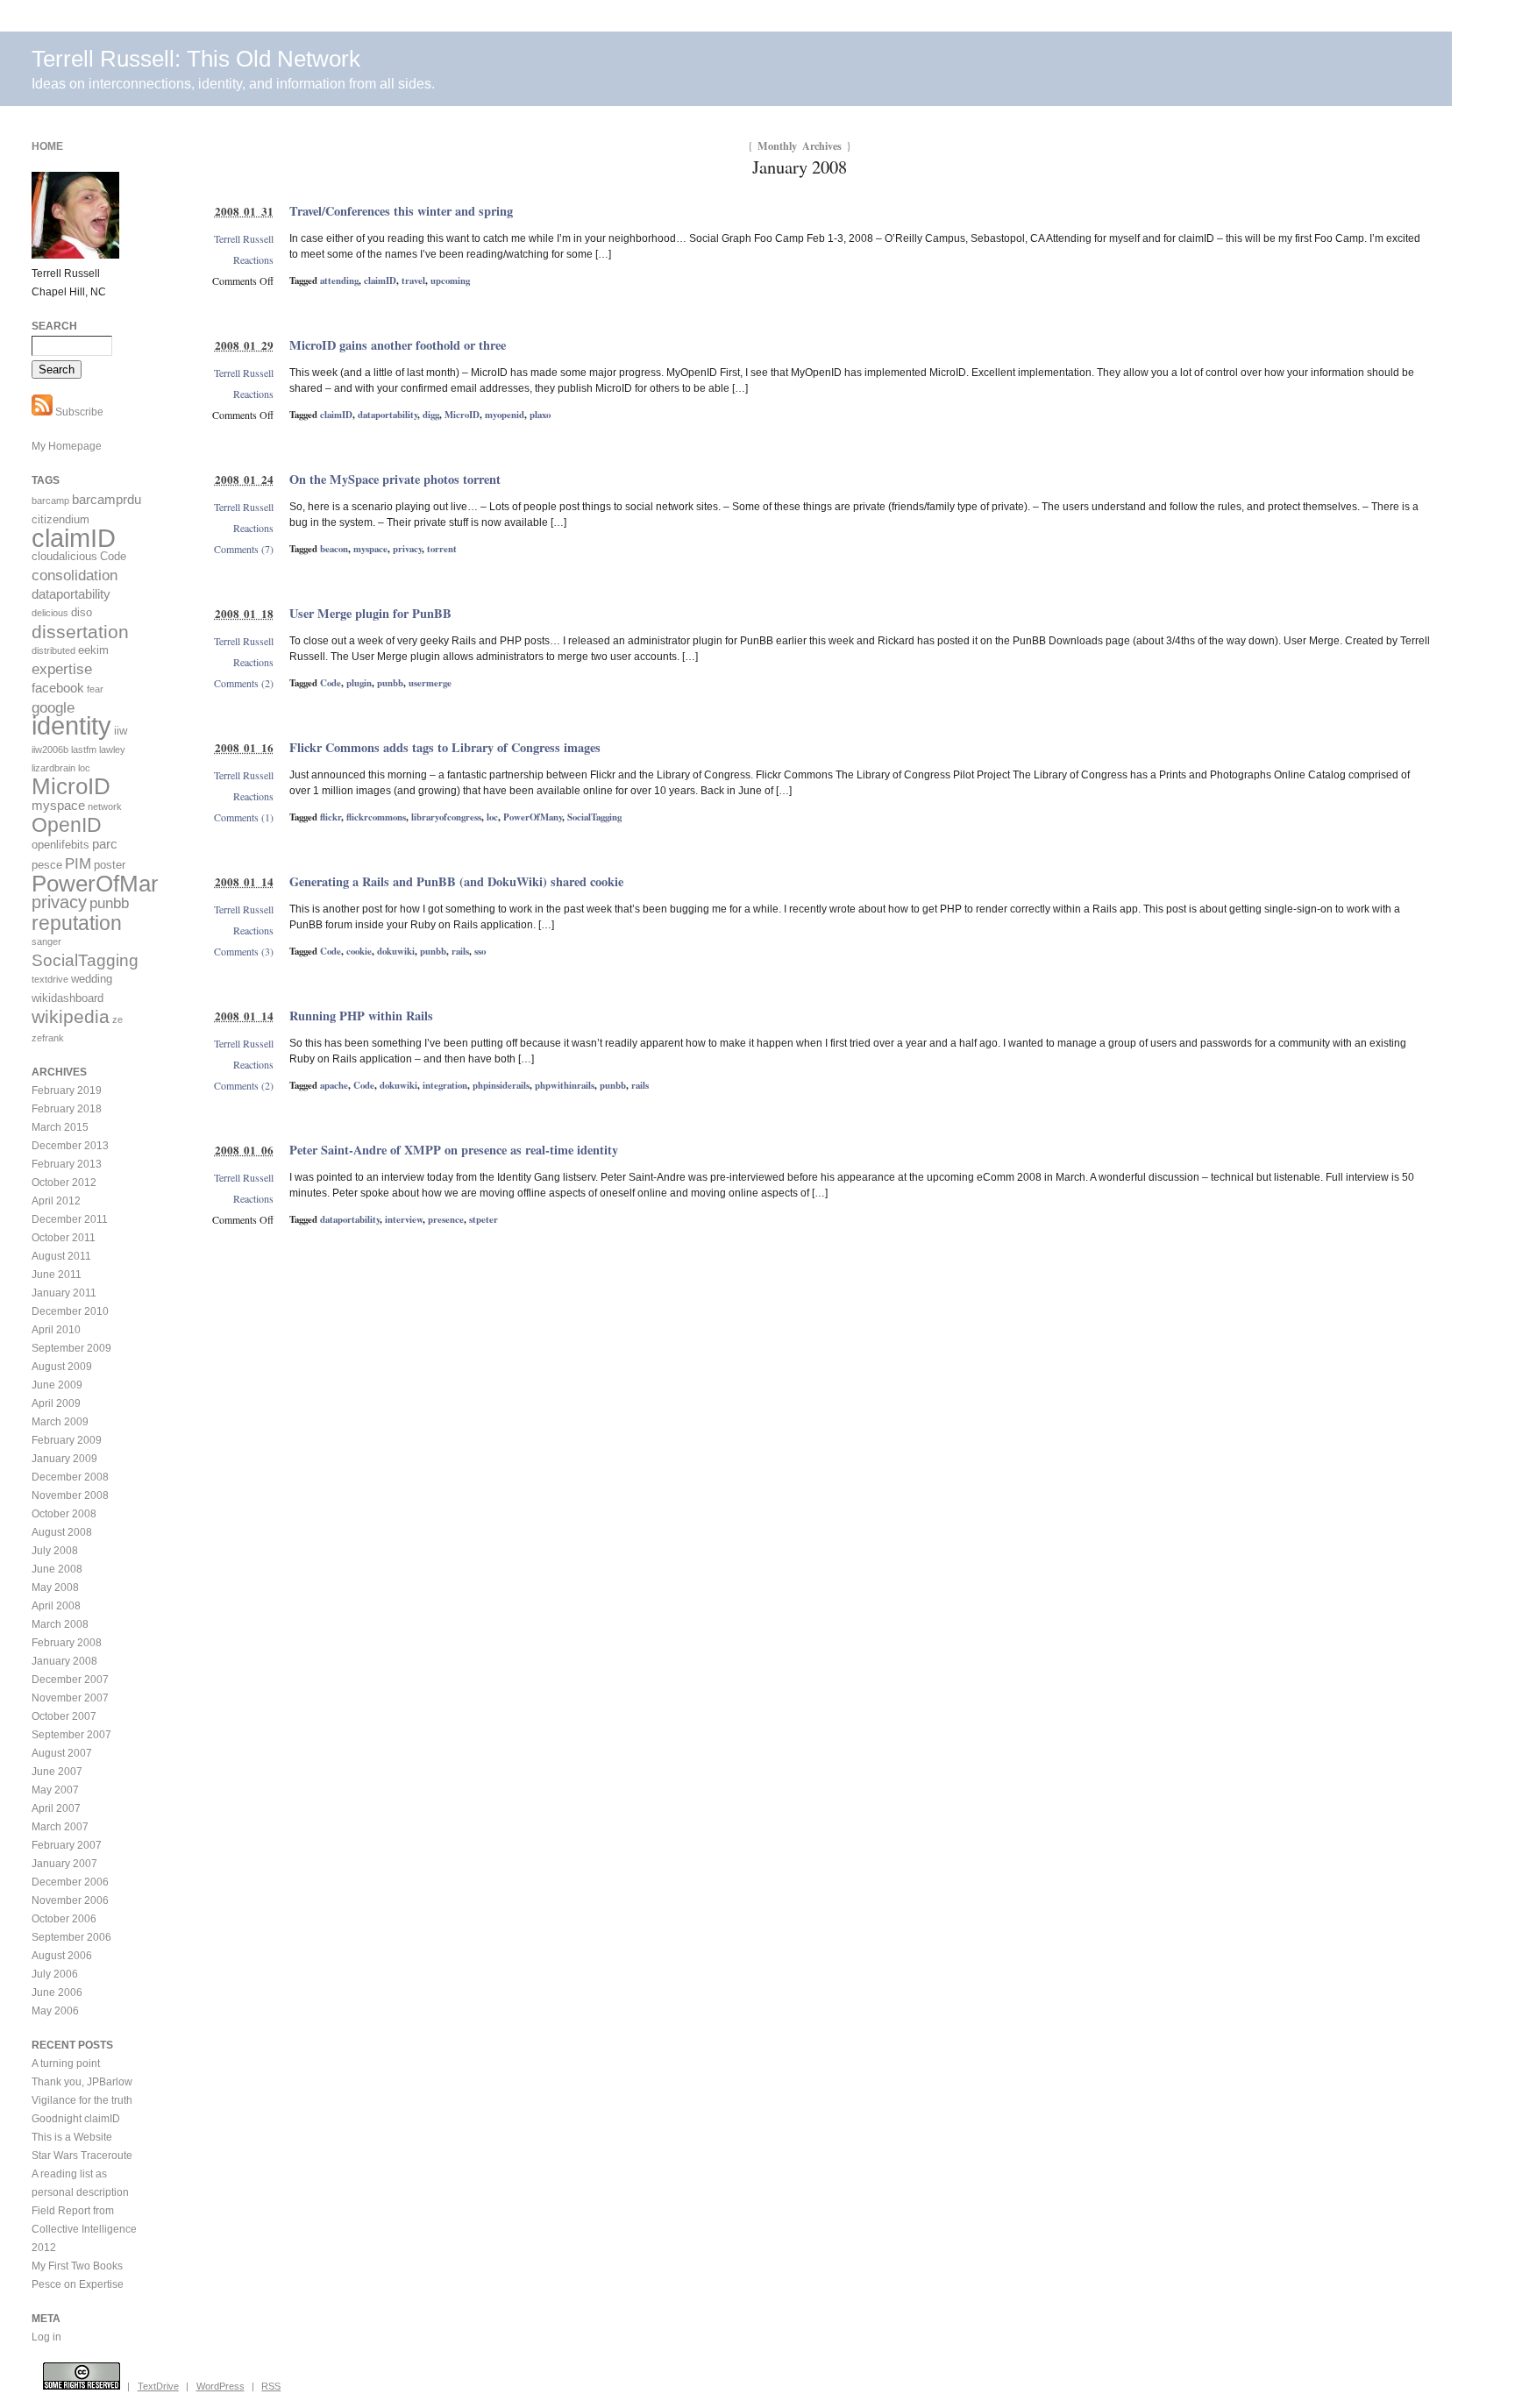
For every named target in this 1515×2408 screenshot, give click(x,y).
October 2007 (64, 1716)
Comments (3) (244, 951)
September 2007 (71, 1735)
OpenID (67, 825)
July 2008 (55, 1551)
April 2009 (56, 1403)
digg (431, 415)
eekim (93, 650)
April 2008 (56, 1606)
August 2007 (62, 1753)
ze (117, 1019)
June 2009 (57, 1385)
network (105, 806)
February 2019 (67, 1090)
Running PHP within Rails (361, 1016)
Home (47, 146)
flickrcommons (376, 817)
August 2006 (62, 1956)
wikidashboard (68, 998)
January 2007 (64, 1864)
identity (71, 726)
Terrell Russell (244, 238)
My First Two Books (77, 2266)
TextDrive (158, 2386)
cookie (359, 951)
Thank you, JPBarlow (82, 2082)
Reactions (253, 259)
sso (480, 951)
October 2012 (64, 1183)
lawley (112, 749)
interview (404, 1219)
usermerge (430, 683)
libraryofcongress (446, 817)
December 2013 (70, 1146)
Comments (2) (244, 683)
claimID (380, 281)
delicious (50, 613)
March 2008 (60, 1624)
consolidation (75, 575)
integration (445, 1085)
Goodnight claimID (76, 2119)
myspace (370, 549)
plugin (359, 683)
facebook (58, 688)
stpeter (484, 1219)
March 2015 (60, 1127)
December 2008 (70, 1477)
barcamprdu (107, 499)
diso (82, 612)
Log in (46, 2337)
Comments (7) (244, 549)
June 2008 (57, 1569)
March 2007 (60, 1827)
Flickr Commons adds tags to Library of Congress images (445, 747)
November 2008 (70, 1495)
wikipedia (71, 1016)
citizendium (60, 519)
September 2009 (71, 1348)
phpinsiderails (501, 1085)
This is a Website (72, 2137)
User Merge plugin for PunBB (370, 613)
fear (95, 689)
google (53, 708)
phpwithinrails (565, 1085)
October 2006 (64, 1919)
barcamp (50, 501)
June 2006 (57, 1992)
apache (334, 1085)
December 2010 (70, 1311)
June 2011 (57, 1275)
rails (460, 951)
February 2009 (67, 1440)
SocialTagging (594, 817)
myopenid (505, 415)
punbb (390, 683)
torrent (442, 549)
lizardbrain (53, 768)
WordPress (220, 2386)
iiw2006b (50, 749)
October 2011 (64, 1238)
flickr (331, 817)
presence (446, 1219)
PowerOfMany (533, 817)
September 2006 (71, 1937)
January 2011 (64, 1293)
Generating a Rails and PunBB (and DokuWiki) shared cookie (456, 881)
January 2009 (64, 1459)
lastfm (84, 749)
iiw (121, 731)
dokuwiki (396, 951)
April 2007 (56, 1808)
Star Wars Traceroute (82, 2156)
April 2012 (56, 1201)
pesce (47, 865)
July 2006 (55, 1974)
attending (339, 281)
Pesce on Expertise (78, 2284)
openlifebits (60, 845)
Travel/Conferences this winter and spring (401, 211)
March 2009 (60, 1422)
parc (105, 844)
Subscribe (78, 412)
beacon (334, 549)
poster (110, 865)
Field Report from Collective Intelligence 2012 (84, 2229)
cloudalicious (64, 556)
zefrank (48, 1038)
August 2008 (62, 1532)
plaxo (540, 415)
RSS (271, 2386)
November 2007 (70, 1698)
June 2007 (57, 1772)
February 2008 (67, 1643)
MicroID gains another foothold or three (398, 345)
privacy (407, 549)
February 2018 (67, 1109)
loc (492, 817)
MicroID (462, 415)
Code (331, 683)
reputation (77, 923)
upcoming (450, 281)
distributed (53, 650)
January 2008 (64, 1661)
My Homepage (67, 446)
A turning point (66, 2063)
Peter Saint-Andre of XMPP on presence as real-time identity (454, 1150)
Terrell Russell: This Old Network (196, 59)
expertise (62, 669)
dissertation (80, 632)
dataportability (388, 415)
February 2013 (67, 1164)
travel (413, 281)
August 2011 (61, 1256)
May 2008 (55, 1588)
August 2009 (62, 1367)
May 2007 (55, 1790)
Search (54, 326)
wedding (92, 979)
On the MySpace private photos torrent (395, 479)
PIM (78, 864)
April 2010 (56, 1330)
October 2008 (64, 1514)
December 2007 (70, 1680)
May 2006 (55, 2011)
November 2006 (70, 1900)
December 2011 (70, 1219)
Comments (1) (244, 817)
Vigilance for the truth (82, 2100)
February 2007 (67, 1845)
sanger (46, 941)
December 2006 (70, 1882)
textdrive (50, 979)
